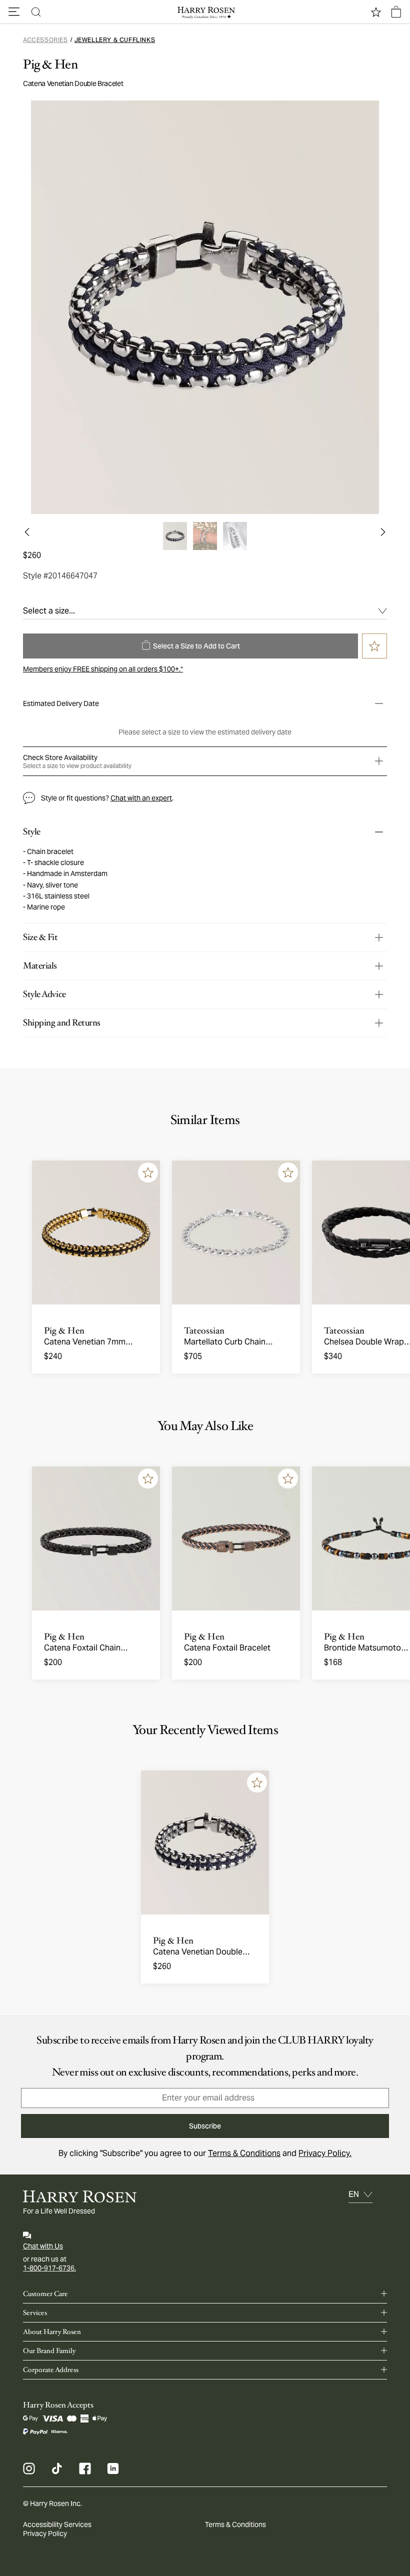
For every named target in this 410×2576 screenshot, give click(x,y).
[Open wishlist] (376, 12)
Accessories (45, 40)
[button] (14, 12)
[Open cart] (396, 12)
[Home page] (205, 12)
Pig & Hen (50, 64)
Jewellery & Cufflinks (115, 40)
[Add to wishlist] (148, 1172)
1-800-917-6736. (49, 2268)
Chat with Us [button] (43, 2246)
